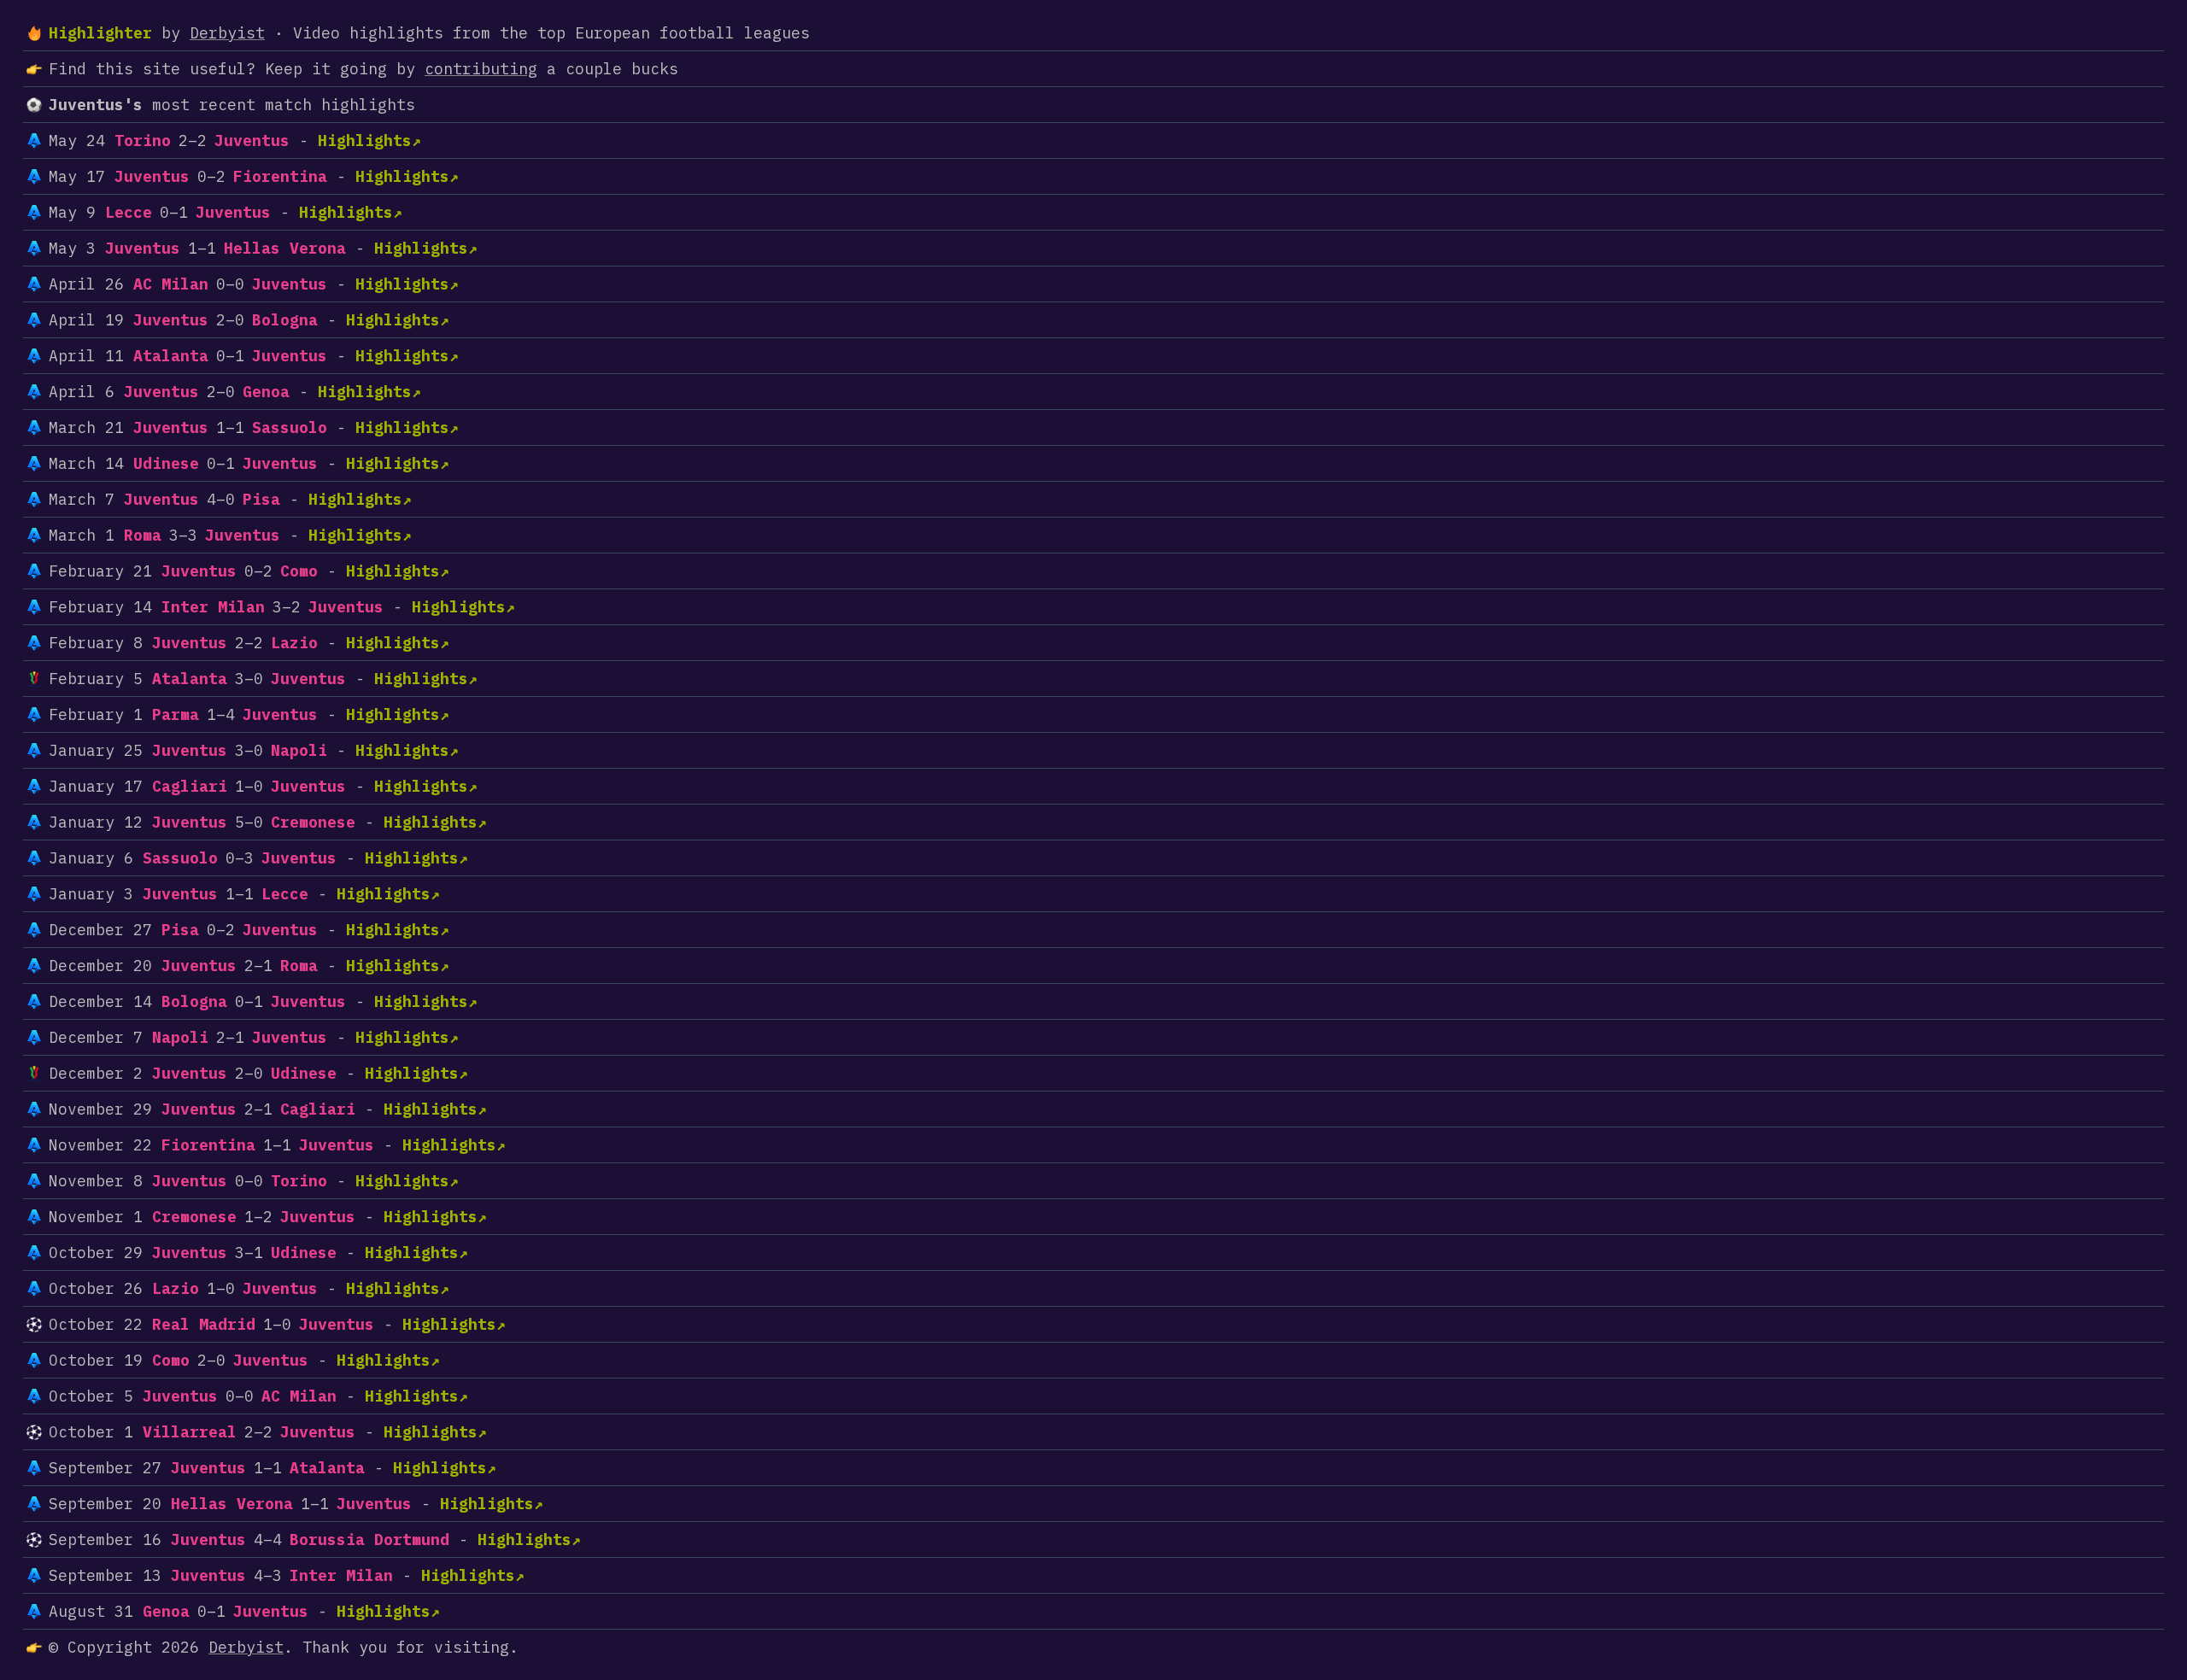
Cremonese (313, 822)
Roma (143, 535)
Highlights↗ (369, 140)
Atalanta (171, 356)
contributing (481, 69)
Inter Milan (213, 607)
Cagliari (190, 786)
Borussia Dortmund (369, 1540)
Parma (176, 714)
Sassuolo (290, 427)
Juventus (252, 140)
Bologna (285, 320)
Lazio (294, 643)
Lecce (129, 212)
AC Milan (171, 284)
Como (299, 571)
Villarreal (190, 1432)
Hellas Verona (285, 248)
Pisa (261, 499)
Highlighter (100, 33)
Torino (143, 140)
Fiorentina (280, 176)
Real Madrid (204, 1324)
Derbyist (227, 33)
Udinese (166, 463)
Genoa (266, 392)
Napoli (299, 750)
